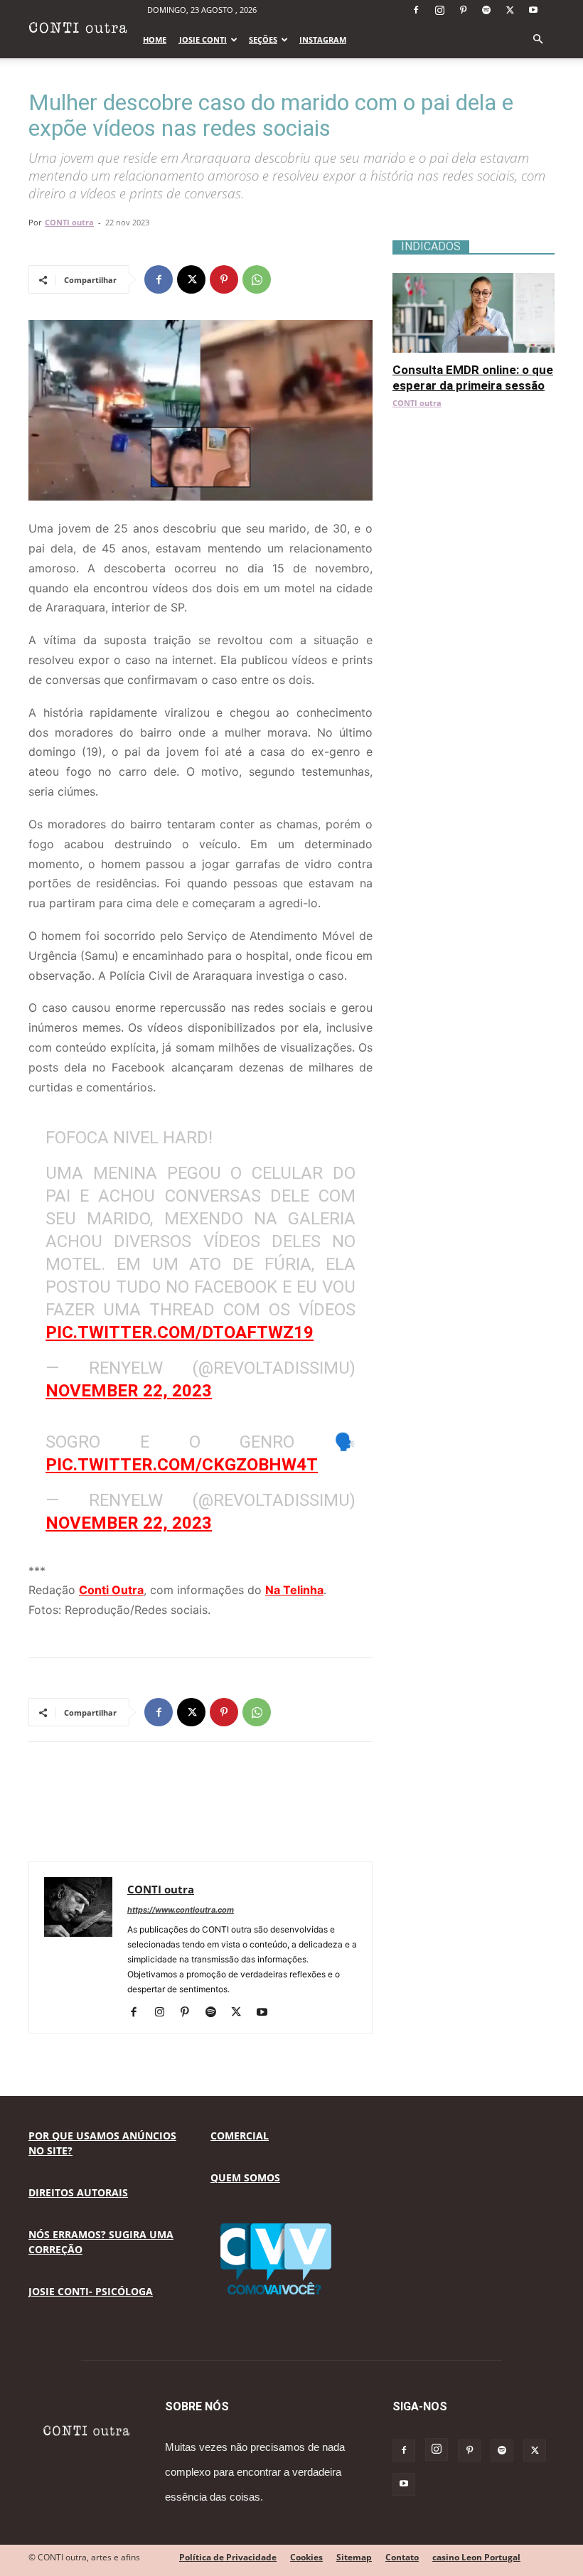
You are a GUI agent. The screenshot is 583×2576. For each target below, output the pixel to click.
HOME (155, 39)
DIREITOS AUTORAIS (78, 2192)
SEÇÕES (263, 39)
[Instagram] (439, 10)
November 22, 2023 (129, 1391)
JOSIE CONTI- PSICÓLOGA (91, 2291)
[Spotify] (486, 10)
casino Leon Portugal (476, 2557)
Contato (402, 2557)
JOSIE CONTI (203, 39)
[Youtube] (533, 10)
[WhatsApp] (257, 279)
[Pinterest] (463, 10)
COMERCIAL (240, 2136)
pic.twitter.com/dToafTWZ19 (180, 1332)
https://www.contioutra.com (181, 1910)
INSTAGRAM (323, 39)
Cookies (306, 2557)
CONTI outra (69, 222)
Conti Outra (111, 1590)
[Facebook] (416, 10)
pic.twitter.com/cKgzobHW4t (182, 1465)
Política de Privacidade (228, 2557)
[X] (510, 10)
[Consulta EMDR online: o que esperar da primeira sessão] (474, 280)
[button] (537, 39)
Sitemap (354, 2557)
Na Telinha (294, 1590)
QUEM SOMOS (245, 2177)
